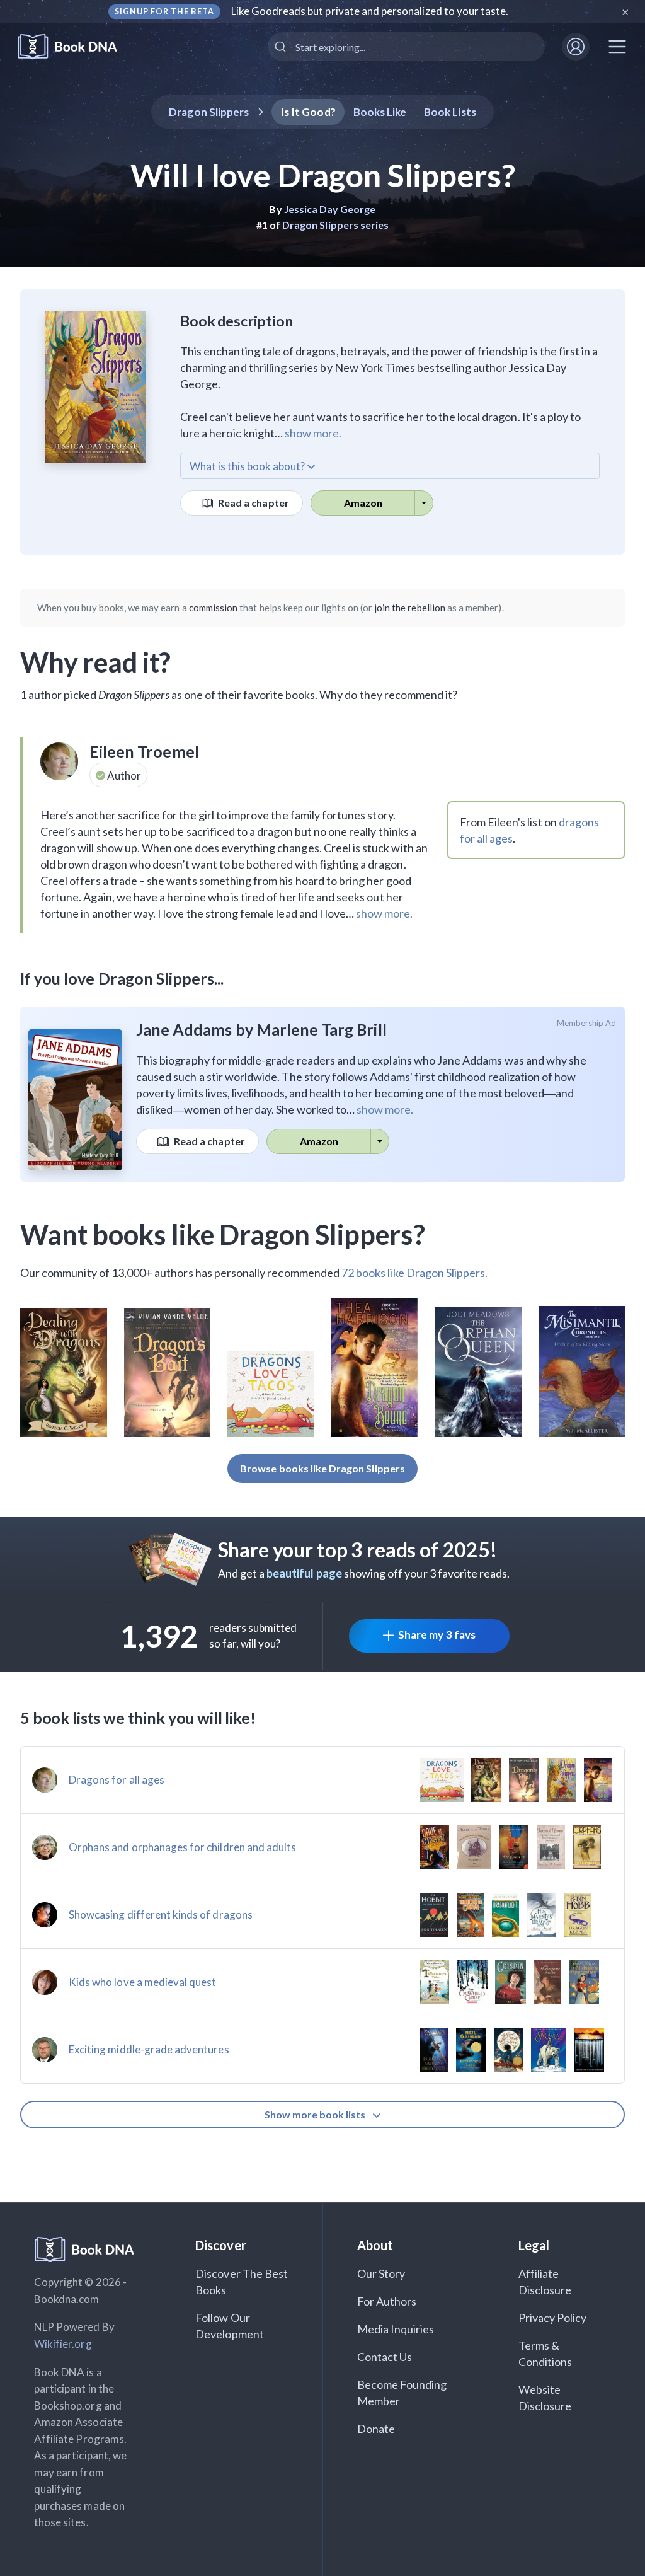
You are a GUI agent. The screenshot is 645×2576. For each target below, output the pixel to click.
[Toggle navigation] (617, 47)
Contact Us (385, 2357)
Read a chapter (253, 503)
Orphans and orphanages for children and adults (182, 1847)
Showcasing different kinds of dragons (161, 1915)
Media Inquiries (396, 2329)
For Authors (387, 2301)
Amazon (363, 503)
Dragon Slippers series (335, 225)
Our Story (381, 2273)
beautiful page (304, 1573)
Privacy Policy (553, 2318)
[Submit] (282, 47)
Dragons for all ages (117, 1780)
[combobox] (406, 47)
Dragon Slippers (209, 112)
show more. (313, 433)
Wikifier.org (63, 2344)
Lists (450, 112)
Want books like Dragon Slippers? (223, 1234)
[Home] (76, 47)
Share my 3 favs (437, 1635)
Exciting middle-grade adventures (149, 2049)
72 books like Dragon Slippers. (415, 1273)
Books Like (380, 112)
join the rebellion (410, 608)
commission (214, 608)
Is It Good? (308, 112)
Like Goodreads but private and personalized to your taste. (370, 11)
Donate (376, 2429)
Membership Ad (587, 1023)
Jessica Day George (330, 209)
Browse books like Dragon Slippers (322, 1468)
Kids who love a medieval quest (143, 1982)
